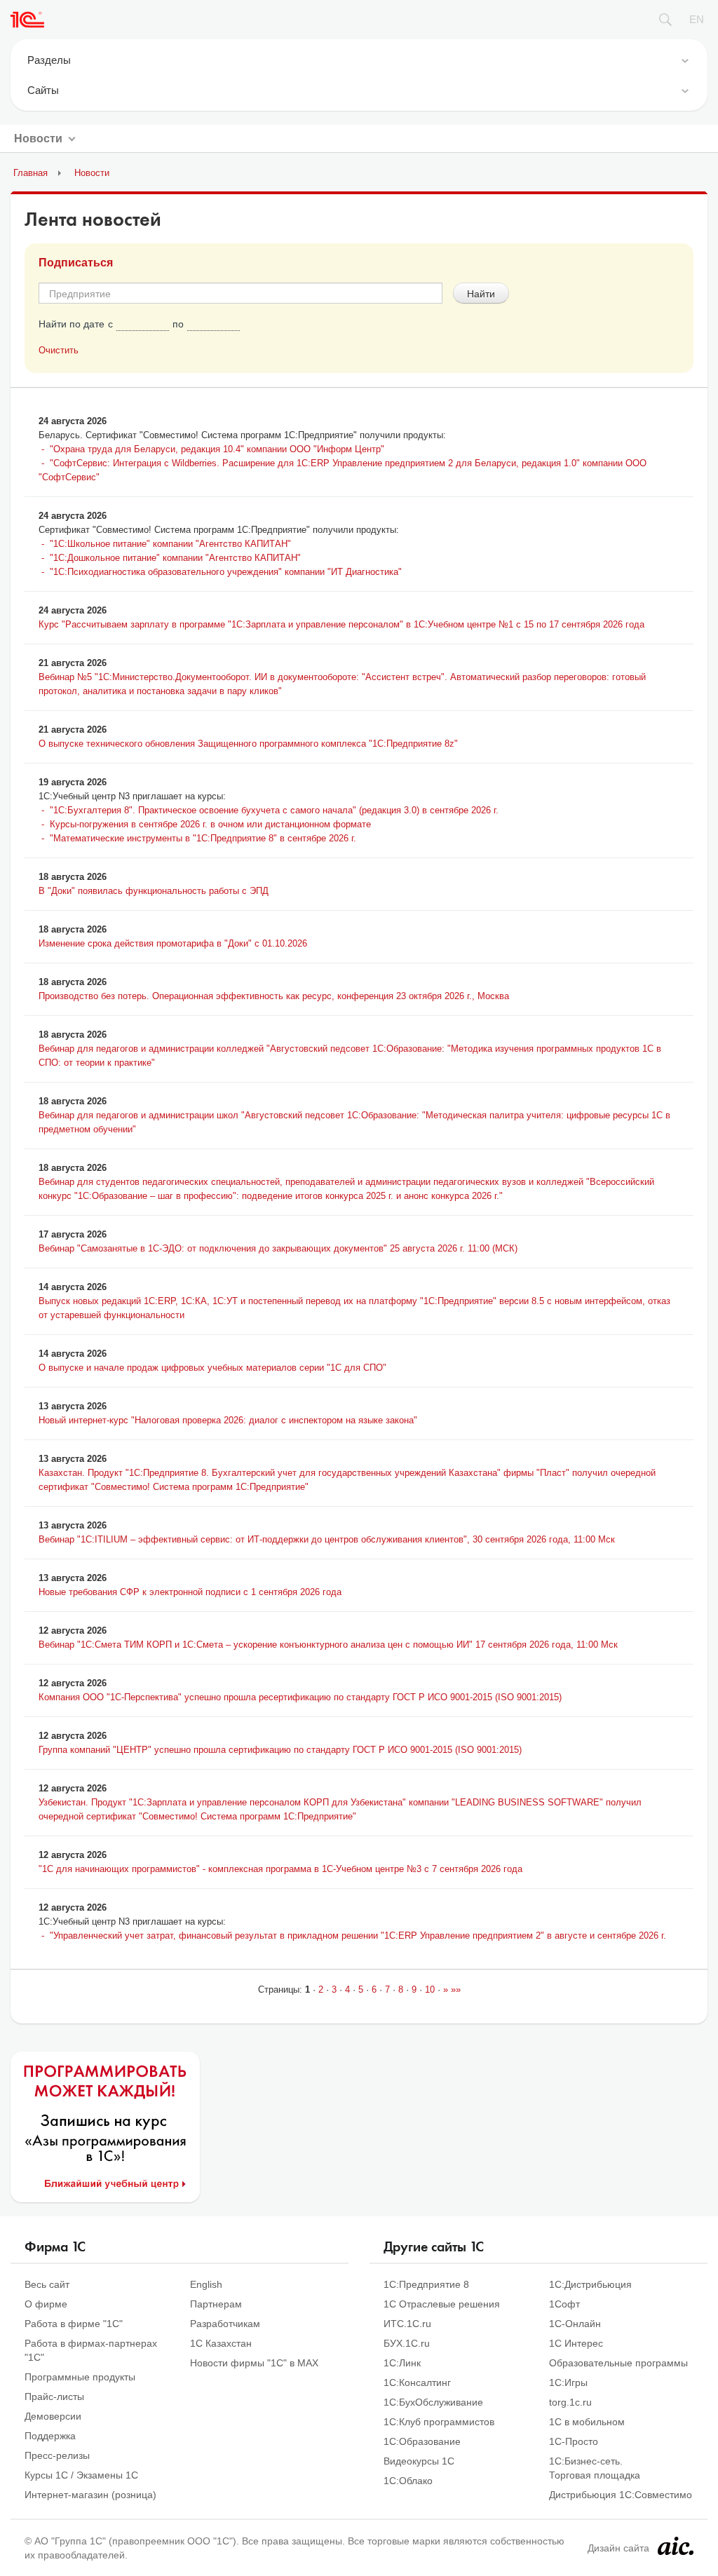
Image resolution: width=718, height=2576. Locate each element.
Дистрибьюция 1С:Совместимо (621, 2495)
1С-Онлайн (575, 2324)
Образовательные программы (618, 2363)
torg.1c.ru (570, 2402)
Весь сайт (47, 2284)
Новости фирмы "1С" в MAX (254, 2363)
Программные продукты (80, 2377)
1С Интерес (576, 2343)
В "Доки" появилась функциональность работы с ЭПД (154, 891)
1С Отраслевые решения (442, 2304)
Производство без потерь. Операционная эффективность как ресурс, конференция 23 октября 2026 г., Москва (274, 996)
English (206, 2284)
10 (430, 1989)
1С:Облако (408, 2481)
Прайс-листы (54, 2397)
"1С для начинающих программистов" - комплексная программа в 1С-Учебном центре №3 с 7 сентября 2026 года (280, 1869)
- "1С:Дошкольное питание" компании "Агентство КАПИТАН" (170, 558)
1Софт (564, 2304)
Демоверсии (53, 2416)
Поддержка (50, 2436)
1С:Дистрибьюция (590, 2284)
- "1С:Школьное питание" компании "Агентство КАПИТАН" (165, 544)
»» (454, 1989)
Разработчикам (225, 2324)
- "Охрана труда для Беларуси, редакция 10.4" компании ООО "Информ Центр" (211, 449)
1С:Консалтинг (417, 2382)
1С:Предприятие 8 (426, 2284)
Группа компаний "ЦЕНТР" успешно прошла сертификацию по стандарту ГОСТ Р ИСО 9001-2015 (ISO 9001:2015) (280, 1750)
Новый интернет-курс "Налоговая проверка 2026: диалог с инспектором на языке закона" (228, 1420)
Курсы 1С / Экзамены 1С (81, 2475)
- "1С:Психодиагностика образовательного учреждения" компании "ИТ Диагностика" (220, 572)
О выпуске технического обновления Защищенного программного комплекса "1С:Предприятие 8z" (248, 744)
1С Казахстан (221, 2343)
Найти (481, 293)
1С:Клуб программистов (439, 2422)
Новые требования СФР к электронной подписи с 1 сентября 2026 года (190, 1592)
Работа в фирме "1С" (74, 2324)
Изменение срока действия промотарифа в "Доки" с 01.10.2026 (173, 943)
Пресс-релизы (57, 2455)
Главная (31, 173)
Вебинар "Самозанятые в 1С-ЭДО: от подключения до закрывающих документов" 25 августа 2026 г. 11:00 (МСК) (278, 1248)
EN (697, 19)
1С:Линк (402, 2363)
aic (676, 2546)
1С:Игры (568, 2382)
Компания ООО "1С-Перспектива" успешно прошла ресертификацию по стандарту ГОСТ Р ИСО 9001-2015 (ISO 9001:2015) (300, 1697)
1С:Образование (422, 2441)
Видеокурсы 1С (419, 2461)
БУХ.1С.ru (407, 2343)
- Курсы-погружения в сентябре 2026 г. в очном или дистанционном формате (205, 824)
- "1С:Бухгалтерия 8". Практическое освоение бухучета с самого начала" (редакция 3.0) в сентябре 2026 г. (269, 810)
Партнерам (216, 2304)
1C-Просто (574, 2441)
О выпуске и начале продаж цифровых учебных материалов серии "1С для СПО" (212, 1368)
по (178, 324)
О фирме (46, 2304)
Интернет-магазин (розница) (90, 2495)
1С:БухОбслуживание (433, 2402)
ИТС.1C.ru (407, 2324)
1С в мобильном (587, 2422)
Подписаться (76, 263)
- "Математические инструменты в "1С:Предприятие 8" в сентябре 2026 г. (197, 838)
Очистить (59, 350)
